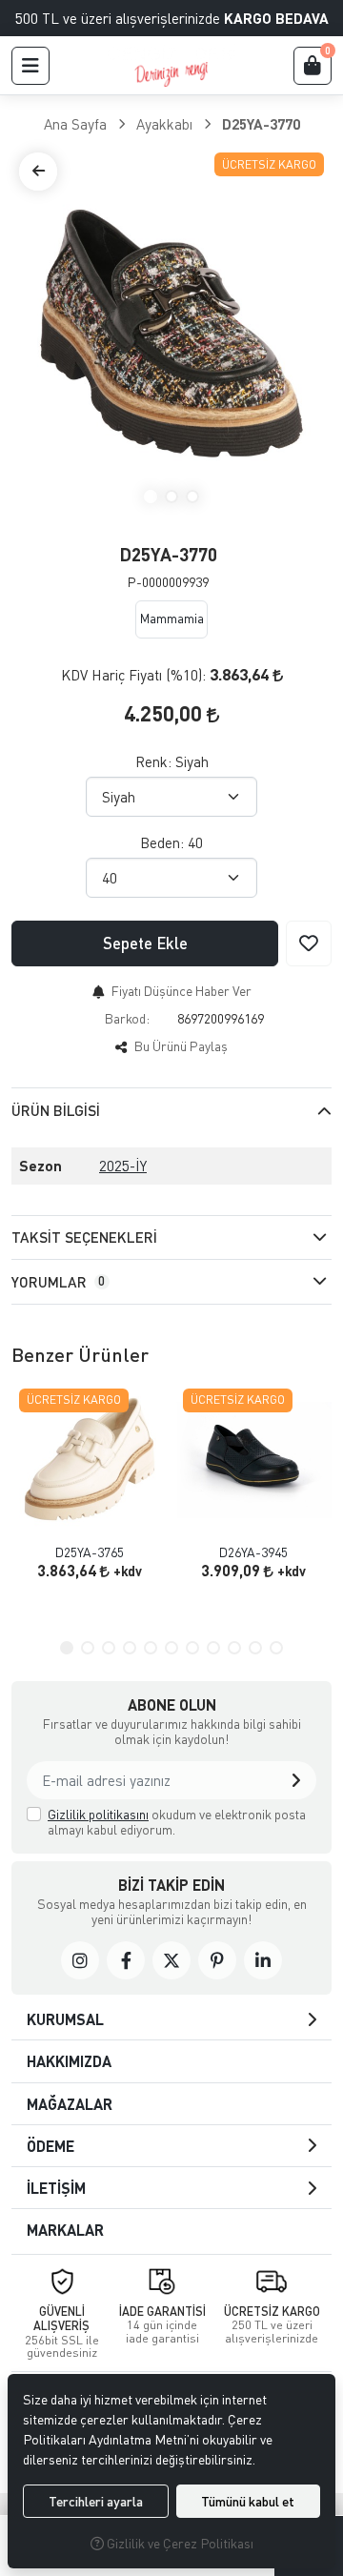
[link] (80, 1960)
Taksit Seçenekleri (84, 1237)
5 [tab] (151, 1648)
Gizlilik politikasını (98, 1814)
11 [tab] (276, 1648)
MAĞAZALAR (70, 2104)
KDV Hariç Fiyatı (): (133, 675)
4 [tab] (130, 1648)
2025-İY (123, 1166)
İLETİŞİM (56, 2188)
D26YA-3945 (253, 1552)
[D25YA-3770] (171, 334)
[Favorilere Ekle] (309, 943)
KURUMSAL (65, 2019)
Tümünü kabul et (248, 2501)
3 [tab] (192, 497)
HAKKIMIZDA (69, 2061)
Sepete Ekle (145, 943)
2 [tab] (171, 497)
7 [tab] (192, 1648)
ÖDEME (50, 2146)
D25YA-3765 (90, 1552)
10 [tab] (255, 1648)
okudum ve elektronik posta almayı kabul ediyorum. (177, 1822)
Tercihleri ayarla (96, 2501)
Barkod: (127, 1018)
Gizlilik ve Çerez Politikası (179, 2543)
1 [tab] (151, 497)
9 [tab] (234, 1648)
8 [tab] (213, 1648)
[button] (296, 1780)
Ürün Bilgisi (56, 1110)
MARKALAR (65, 2230)
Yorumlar (58, 1282)
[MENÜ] (30, 66)
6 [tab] (171, 1648)
